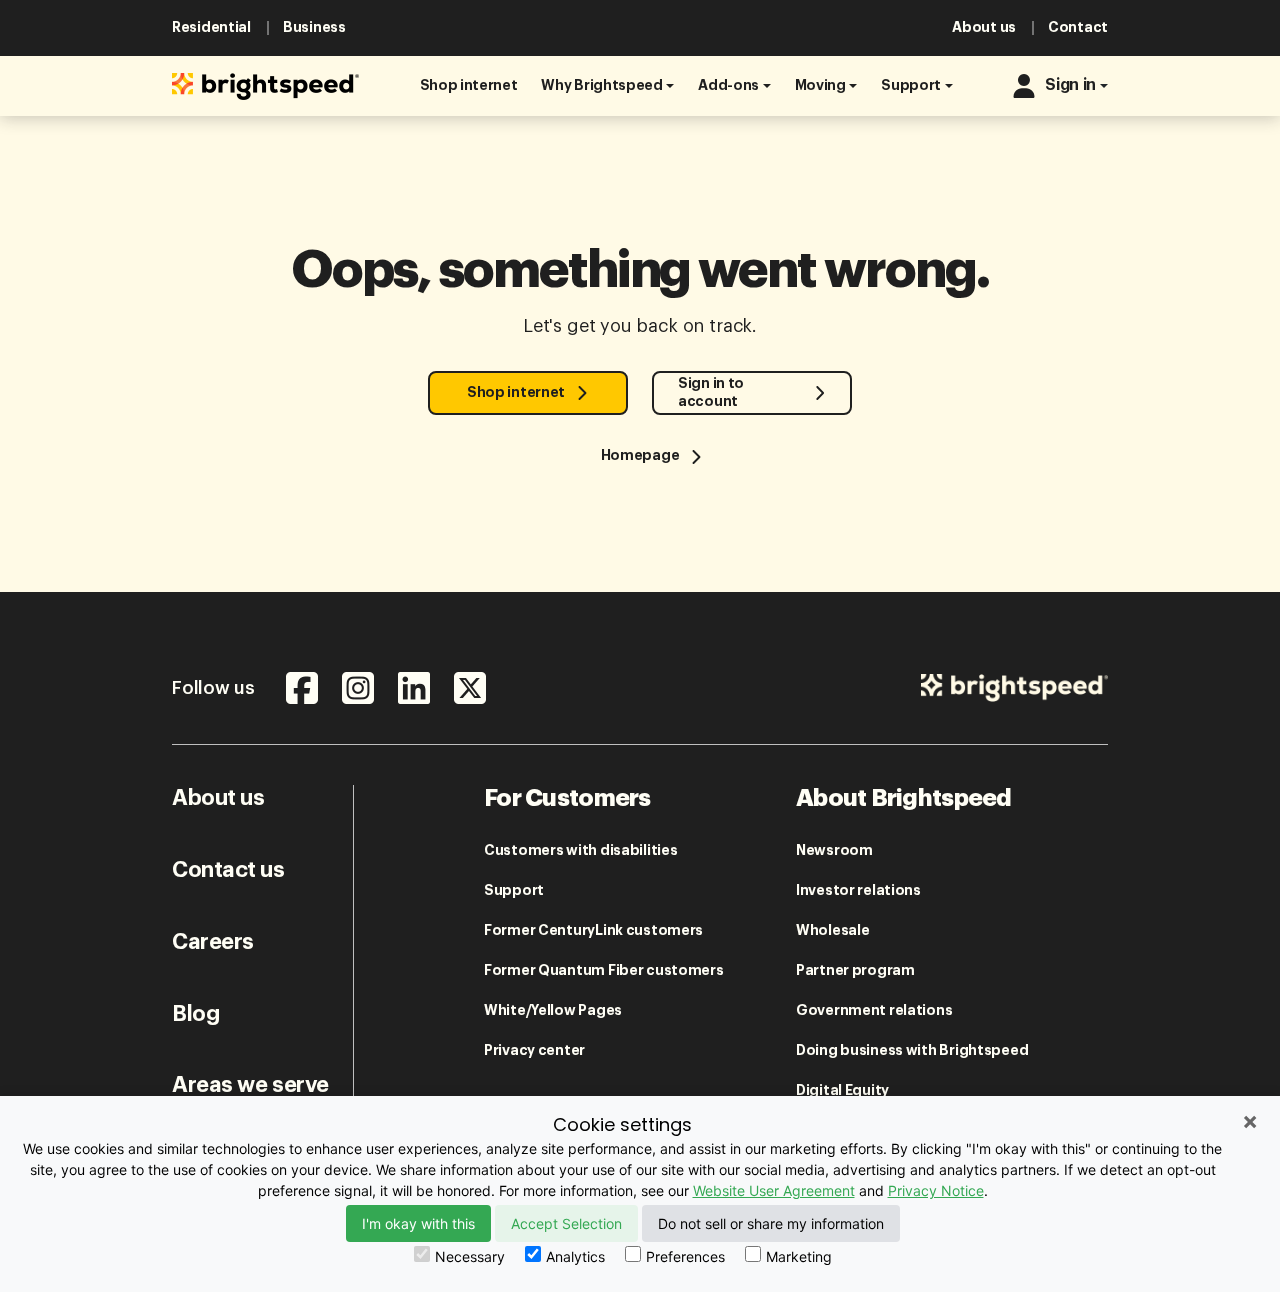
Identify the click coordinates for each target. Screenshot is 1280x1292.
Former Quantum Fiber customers (604, 970)
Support (514, 890)
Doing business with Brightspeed (912, 1050)
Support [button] (911, 85)
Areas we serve (250, 1085)
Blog (195, 1014)
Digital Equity (842, 1090)
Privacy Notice (936, 1190)
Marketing (799, 1256)
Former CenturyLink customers (593, 930)
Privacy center (534, 1050)
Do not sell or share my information (771, 1223)
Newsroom (834, 850)
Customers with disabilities (580, 850)
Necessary (470, 1256)
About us (218, 798)
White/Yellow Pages (553, 1010)
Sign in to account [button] (711, 391)
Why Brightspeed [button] (601, 85)
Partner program (855, 970)
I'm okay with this (418, 1223)
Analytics (575, 1256)
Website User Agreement (774, 1190)
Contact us (228, 870)
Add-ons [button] (728, 85)
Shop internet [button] (516, 392)
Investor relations (858, 890)
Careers (213, 942)
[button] (469, 85)
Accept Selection (566, 1223)
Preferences (685, 1256)
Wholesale (832, 930)
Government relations (874, 1010)
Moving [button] (820, 85)
